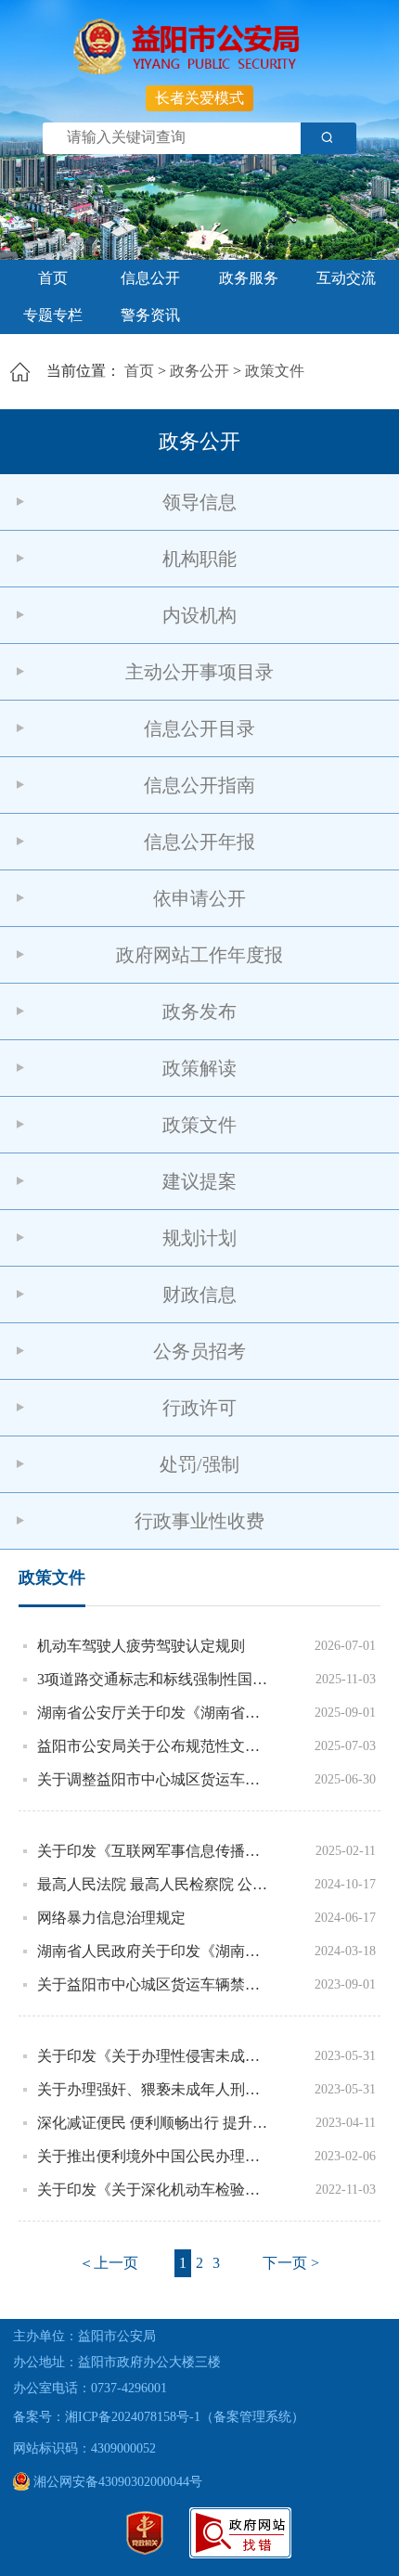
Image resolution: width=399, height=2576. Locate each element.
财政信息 (199, 1294)
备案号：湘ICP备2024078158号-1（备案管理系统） (159, 2417)
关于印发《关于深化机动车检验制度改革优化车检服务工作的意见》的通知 (156, 2190)
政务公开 (199, 371)
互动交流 (346, 278)
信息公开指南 (199, 785)
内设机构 (199, 615)
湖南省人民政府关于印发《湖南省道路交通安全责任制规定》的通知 (156, 1951)
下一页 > (291, 2263)
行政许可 (199, 1408)
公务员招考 (199, 1351)
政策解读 (199, 1068)
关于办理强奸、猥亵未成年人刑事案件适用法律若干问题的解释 (156, 2089)
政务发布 (199, 1011)
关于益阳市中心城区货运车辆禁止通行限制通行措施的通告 (156, 1984)
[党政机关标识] (145, 2550)
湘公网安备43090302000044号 (116, 2482)
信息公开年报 (199, 842)
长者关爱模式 (199, 98)
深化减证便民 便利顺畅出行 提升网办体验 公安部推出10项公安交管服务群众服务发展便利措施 (156, 2123)
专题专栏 (53, 315)
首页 (53, 278)
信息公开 (150, 278)
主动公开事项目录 (199, 672)
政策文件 (275, 371)
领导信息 (199, 502)
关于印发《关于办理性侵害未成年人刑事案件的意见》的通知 (156, 2056)
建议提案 (199, 1181)
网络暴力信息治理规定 (111, 1918)
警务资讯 (150, 315)
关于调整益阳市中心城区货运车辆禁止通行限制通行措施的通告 (156, 1779)
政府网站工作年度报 (199, 955)
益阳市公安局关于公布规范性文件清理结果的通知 (156, 1746)
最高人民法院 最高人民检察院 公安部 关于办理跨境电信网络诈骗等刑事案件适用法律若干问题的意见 (156, 1884)
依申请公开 (199, 898)
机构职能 (199, 559)
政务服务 (249, 278)
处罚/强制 (199, 1464)
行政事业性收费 (199, 1521)
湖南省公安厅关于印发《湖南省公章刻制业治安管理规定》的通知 (156, 1713)
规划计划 (199, 1238)
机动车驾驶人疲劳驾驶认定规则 (141, 1646)
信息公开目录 (199, 728)
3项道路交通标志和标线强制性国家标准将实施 (156, 1679)
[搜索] (328, 138)
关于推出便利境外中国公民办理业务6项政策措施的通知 (156, 2156)
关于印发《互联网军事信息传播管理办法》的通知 (156, 1851)
